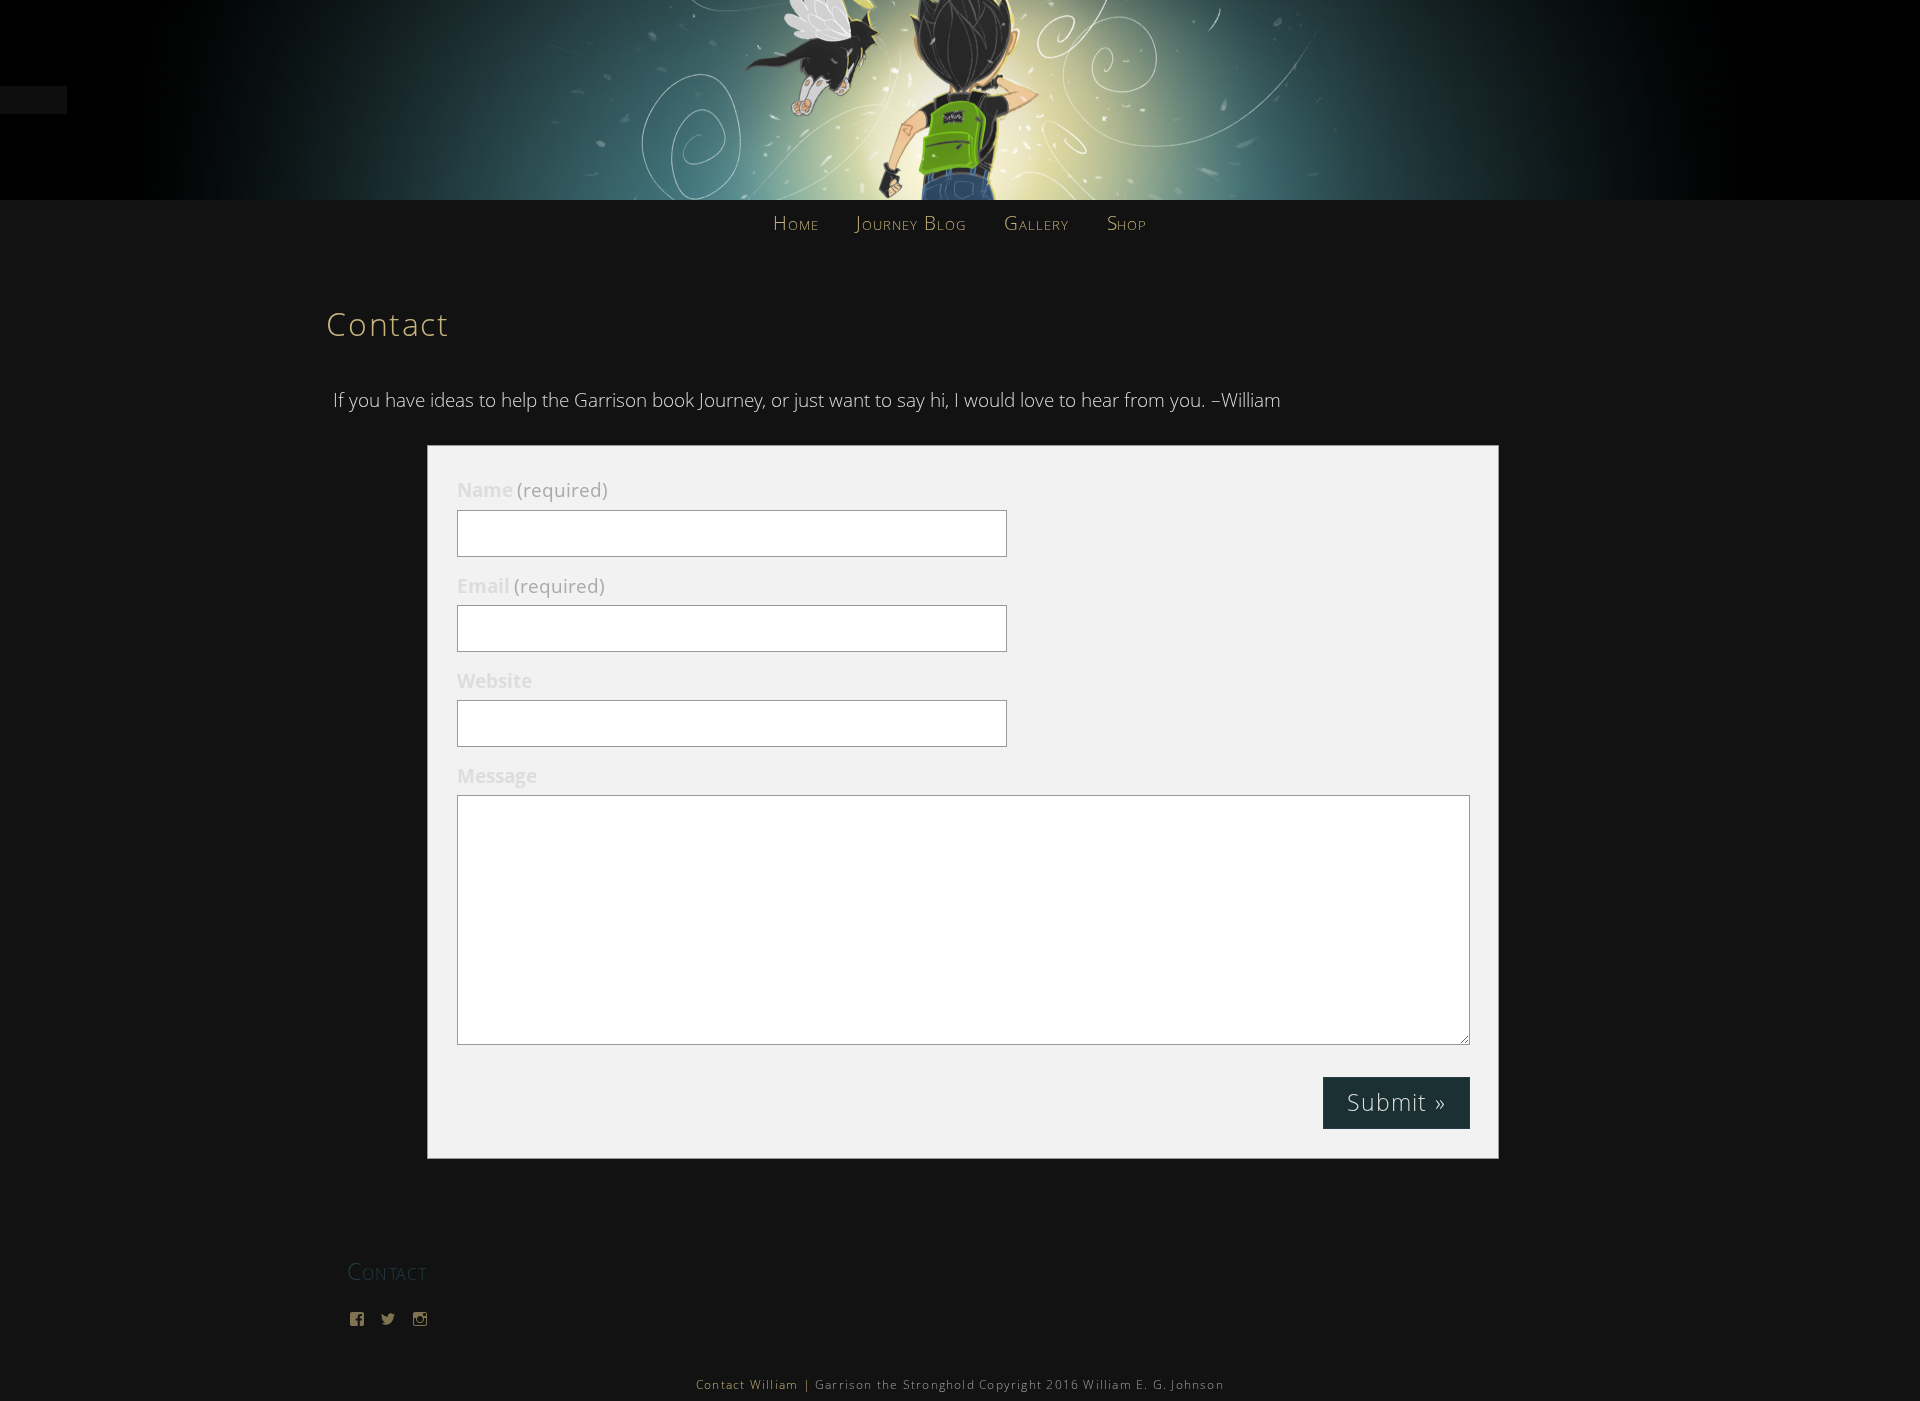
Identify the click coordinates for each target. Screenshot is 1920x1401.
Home (796, 223)
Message (497, 776)
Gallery (1036, 223)
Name (532, 490)
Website (494, 681)
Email (531, 586)
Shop (1127, 223)
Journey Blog (910, 223)
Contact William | (753, 1384)
